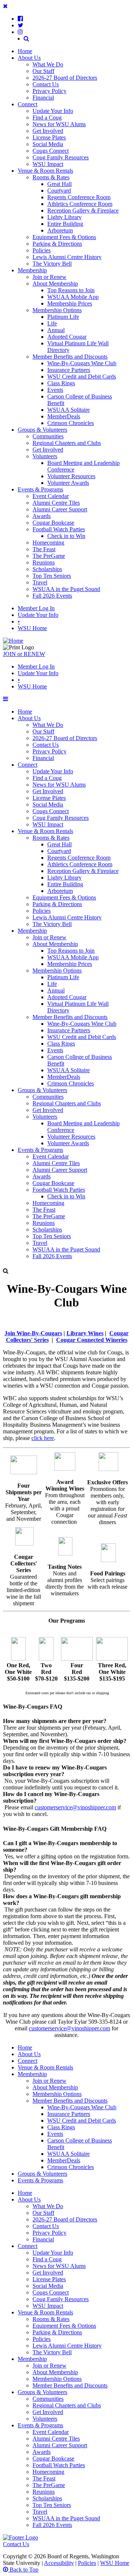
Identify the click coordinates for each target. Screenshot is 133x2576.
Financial (43, 98)
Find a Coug (47, 118)
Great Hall (59, 184)
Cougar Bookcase (53, 523)
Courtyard (59, 191)
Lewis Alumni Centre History (67, 257)
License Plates (49, 137)
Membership (32, 270)
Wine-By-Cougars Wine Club (82, 363)
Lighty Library (64, 217)
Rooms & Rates (51, 177)
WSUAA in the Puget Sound (66, 589)
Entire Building (65, 224)
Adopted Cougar (67, 337)
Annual (56, 330)
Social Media (48, 144)
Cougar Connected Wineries (92, 1340)
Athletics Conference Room (80, 204)
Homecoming (48, 543)
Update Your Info (53, 111)
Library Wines (85, 1333)
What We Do (48, 64)
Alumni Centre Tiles (56, 503)
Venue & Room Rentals (45, 171)
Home (25, 51)
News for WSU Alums (59, 124)
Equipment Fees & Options (64, 237)
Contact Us (46, 84)
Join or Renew (50, 277)
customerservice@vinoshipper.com (75, 1807)
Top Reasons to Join (71, 290)
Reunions (44, 562)
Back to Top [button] (23, 2570)
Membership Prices (70, 303)
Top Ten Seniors (52, 576)
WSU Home (32, 628)
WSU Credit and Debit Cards (82, 377)
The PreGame (49, 556)
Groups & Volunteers (42, 430)
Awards (42, 516)
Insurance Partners (69, 370)
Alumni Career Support (60, 509)
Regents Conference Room (79, 197)
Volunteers (45, 456)
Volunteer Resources (71, 476)
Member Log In (36, 608)
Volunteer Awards (68, 483)
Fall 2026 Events (52, 596)
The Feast (44, 549)
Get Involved (48, 131)
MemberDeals (64, 416)
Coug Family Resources (61, 157)
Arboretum (60, 230)
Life (52, 323)
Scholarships (47, 569)
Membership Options (57, 310)
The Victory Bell (52, 264)
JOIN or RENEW (24, 654)
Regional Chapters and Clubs (67, 443)
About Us (29, 58)
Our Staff (43, 71)
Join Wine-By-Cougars (33, 1333)
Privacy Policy (50, 91)
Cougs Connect (51, 151)
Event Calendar (51, 496)
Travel (40, 582)
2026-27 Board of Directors (65, 78)
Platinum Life (63, 317)
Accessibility (59, 2563)
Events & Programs (40, 489)
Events (55, 390)
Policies (42, 250)
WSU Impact (48, 164)
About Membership (55, 284)
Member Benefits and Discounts (70, 357)
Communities (48, 436)
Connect (28, 104)
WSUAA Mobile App (73, 297)
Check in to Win (66, 536)
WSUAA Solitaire (69, 410)
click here (43, 1438)
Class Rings (61, 383)
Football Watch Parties (59, 529)
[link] (20, 18)
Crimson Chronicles (71, 423)
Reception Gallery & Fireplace (83, 210)
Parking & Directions (57, 244)
